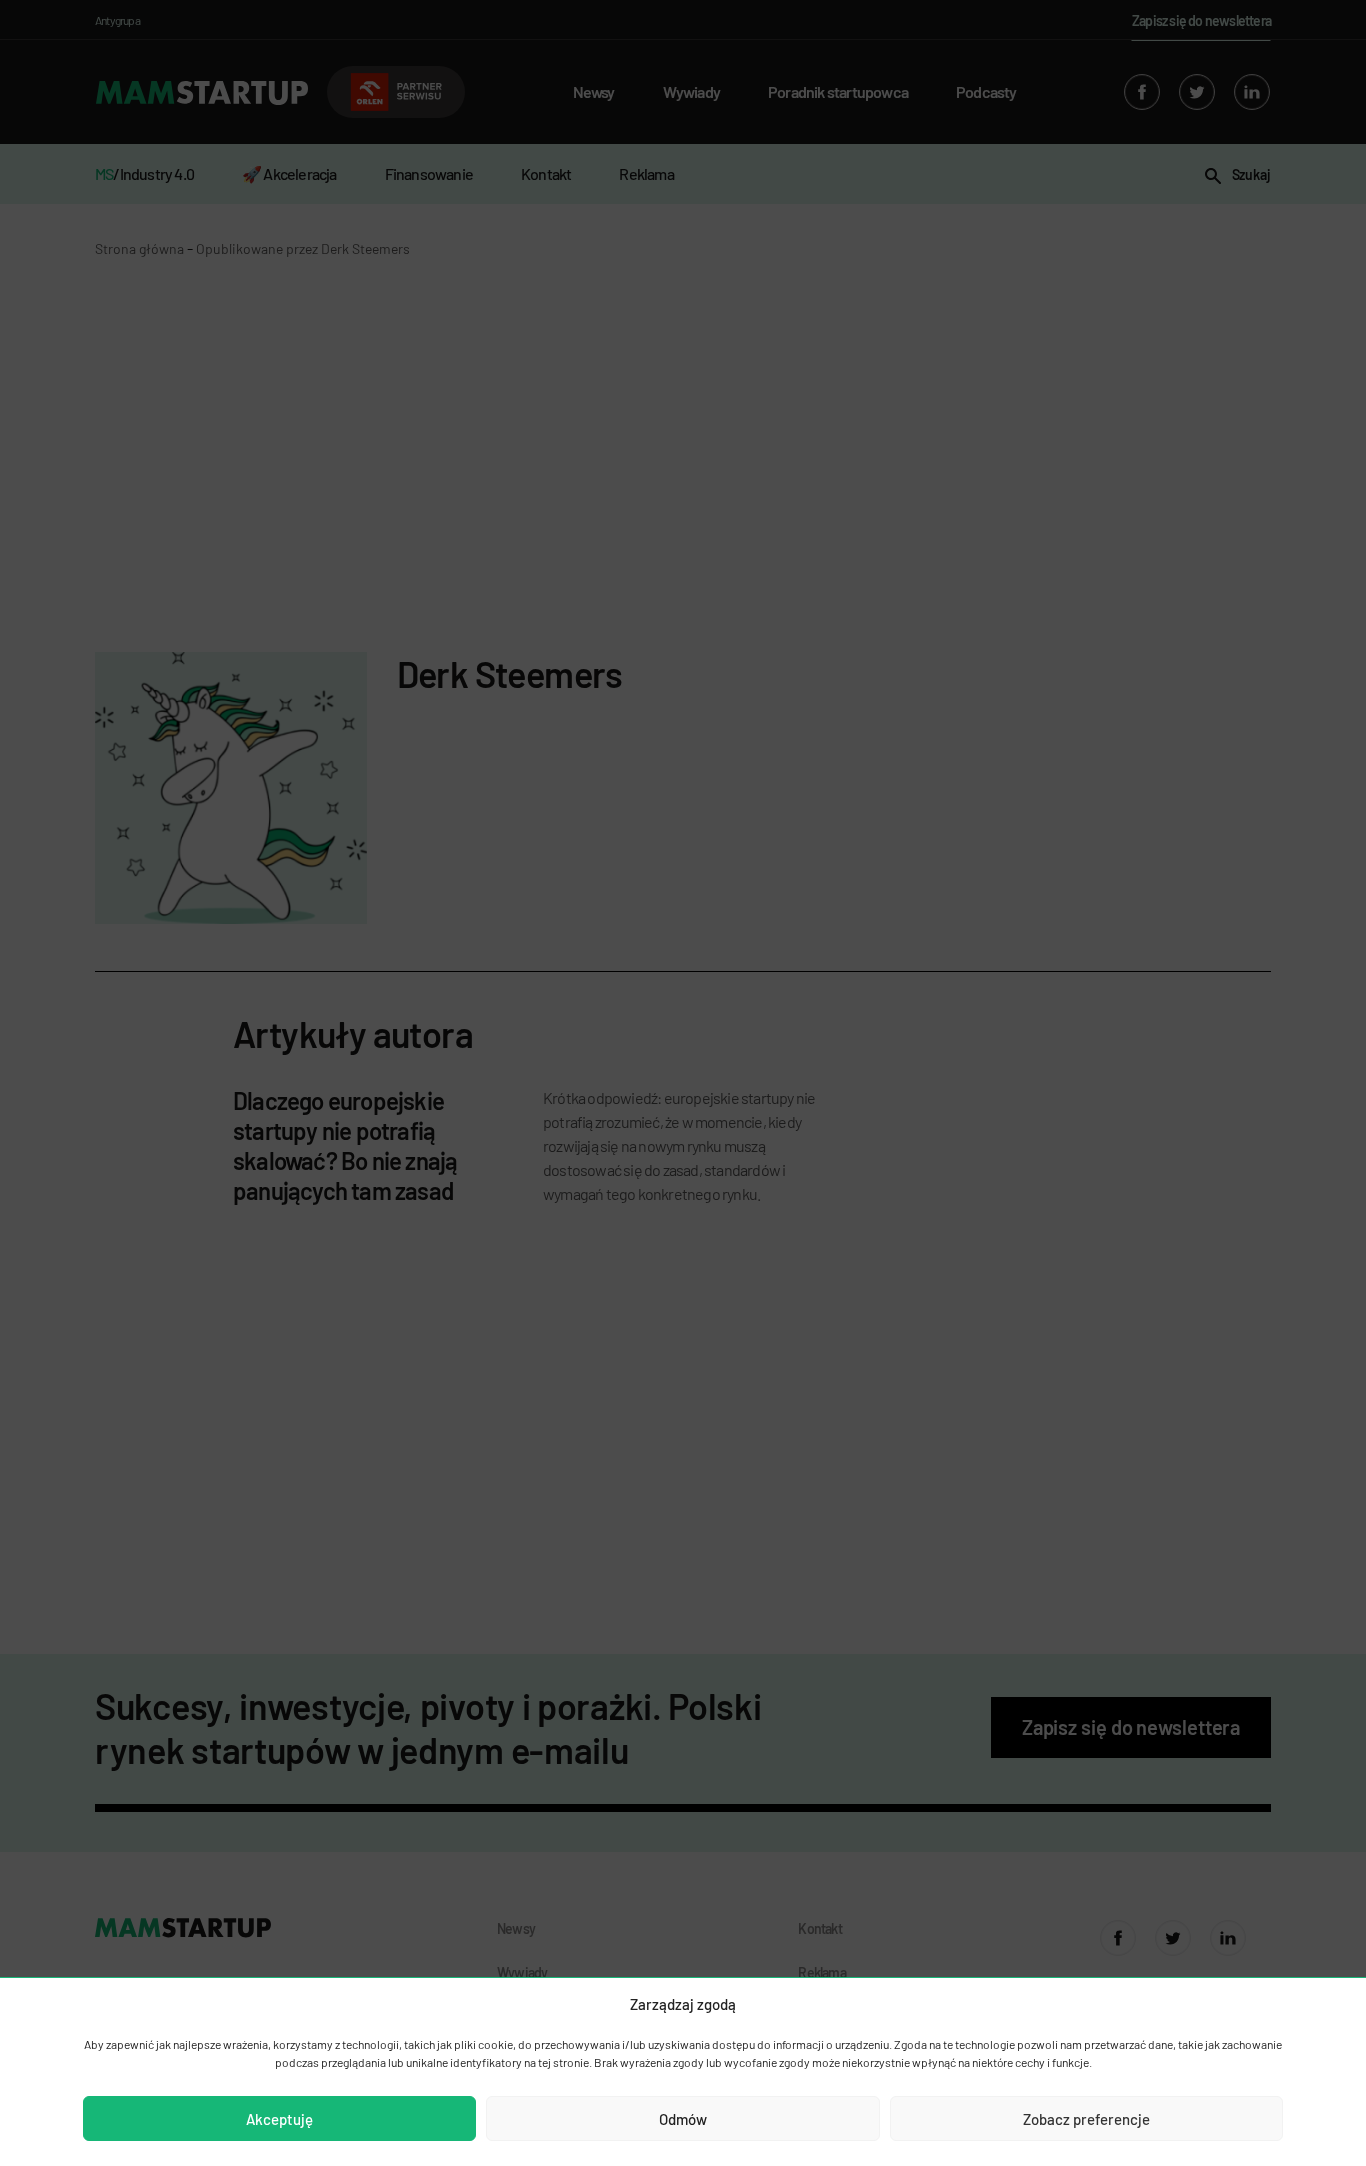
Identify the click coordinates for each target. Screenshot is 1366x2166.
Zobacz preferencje (1086, 2119)
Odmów (683, 2119)
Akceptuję (279, 2119)
